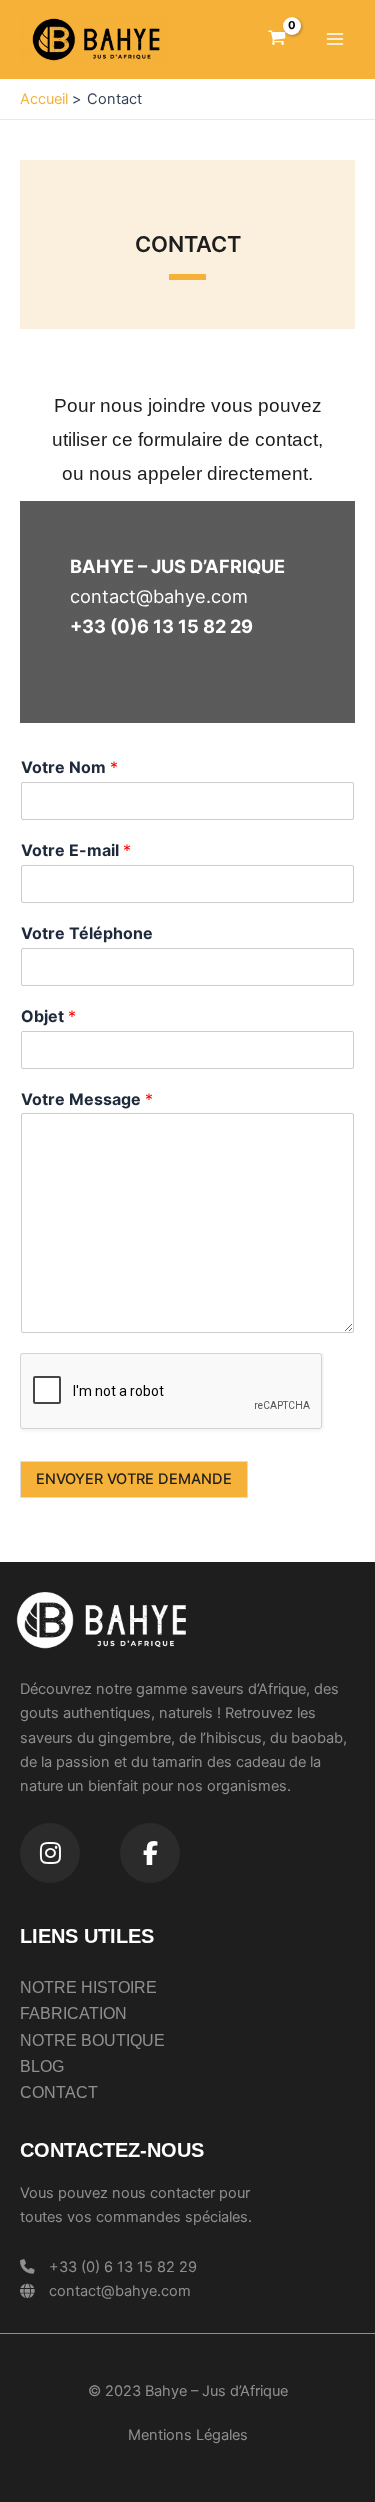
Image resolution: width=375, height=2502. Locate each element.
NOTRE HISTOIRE (88, 1987)
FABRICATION (73, 2013)
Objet (48, 1016)
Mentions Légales (188, 2435)
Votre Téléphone (87, 933)
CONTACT (59, 2092)
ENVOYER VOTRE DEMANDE (134, 1479)
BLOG (42, 2066)
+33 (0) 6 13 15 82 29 (123, 2267)
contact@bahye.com (120, 2291)
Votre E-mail (76, 850)
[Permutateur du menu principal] (335, 39)
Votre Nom (69, 767)
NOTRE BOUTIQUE (92, 2040)
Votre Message (87, 1099)
